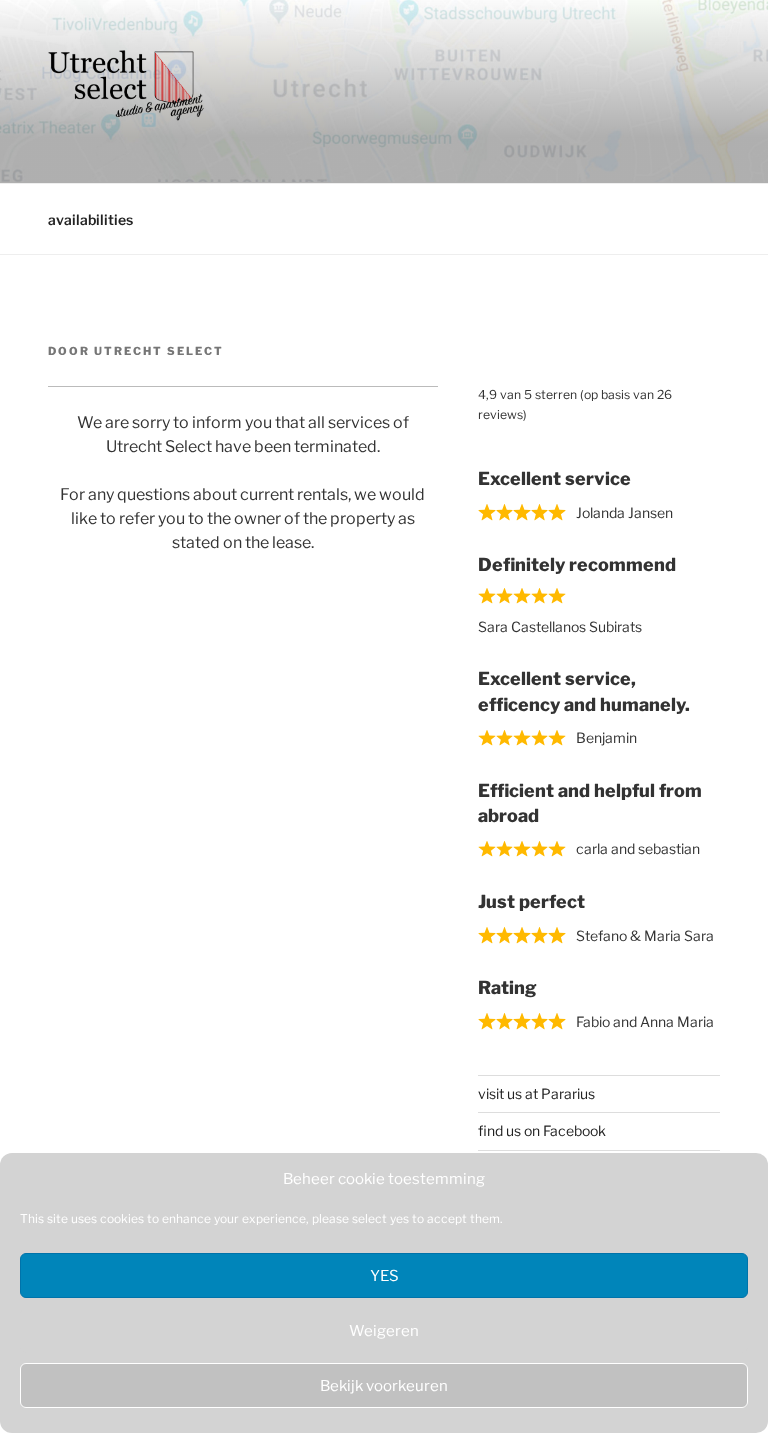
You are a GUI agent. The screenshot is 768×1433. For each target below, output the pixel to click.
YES (384, 1276)
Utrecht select (159, 351)
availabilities (90, 219)
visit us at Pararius (536, 1093)
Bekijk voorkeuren (384, 1386)
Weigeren (384, 1331)
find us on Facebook (542, 1130)
